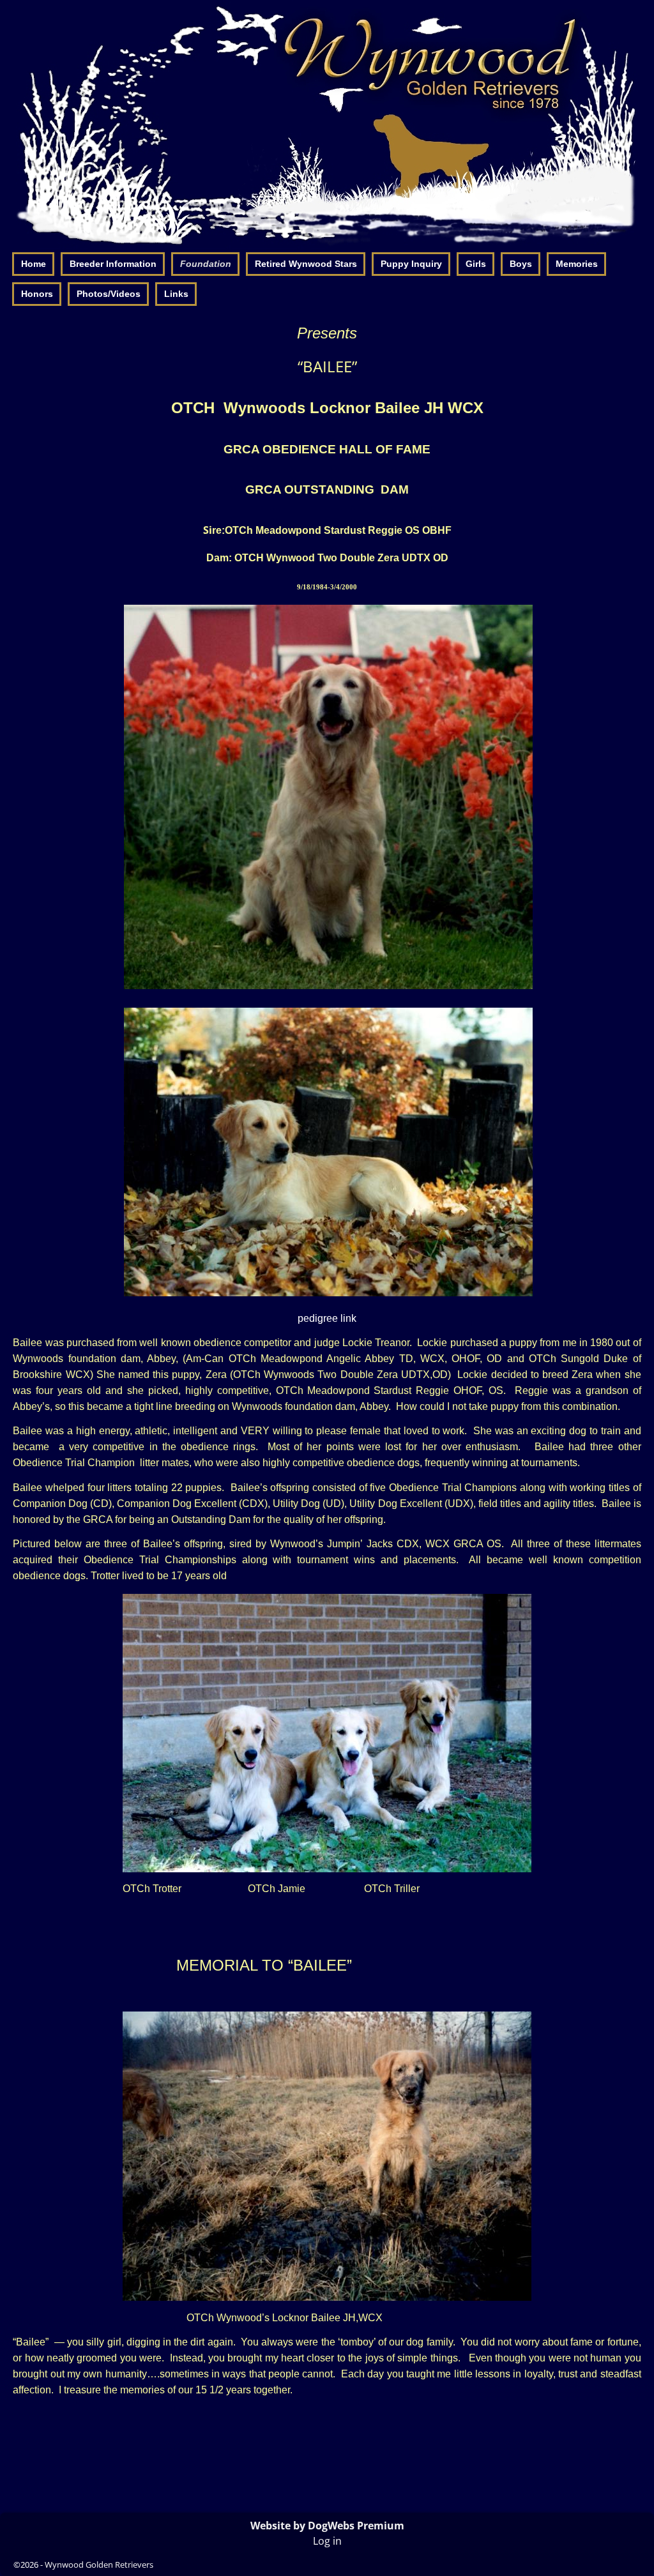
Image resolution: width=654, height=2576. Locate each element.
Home (34, 264)
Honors (37, 294)
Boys (521, 264)
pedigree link (327, 1318)
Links (176, 294)
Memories (577, 264)
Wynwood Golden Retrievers (99, 2565)
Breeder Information (113, 264)
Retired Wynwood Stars (306, 264)
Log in (327, 2541)
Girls (476, 264)
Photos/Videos (109, 294)
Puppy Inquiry (411, 264)
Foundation (206, 264)
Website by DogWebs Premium (327, 2526)
